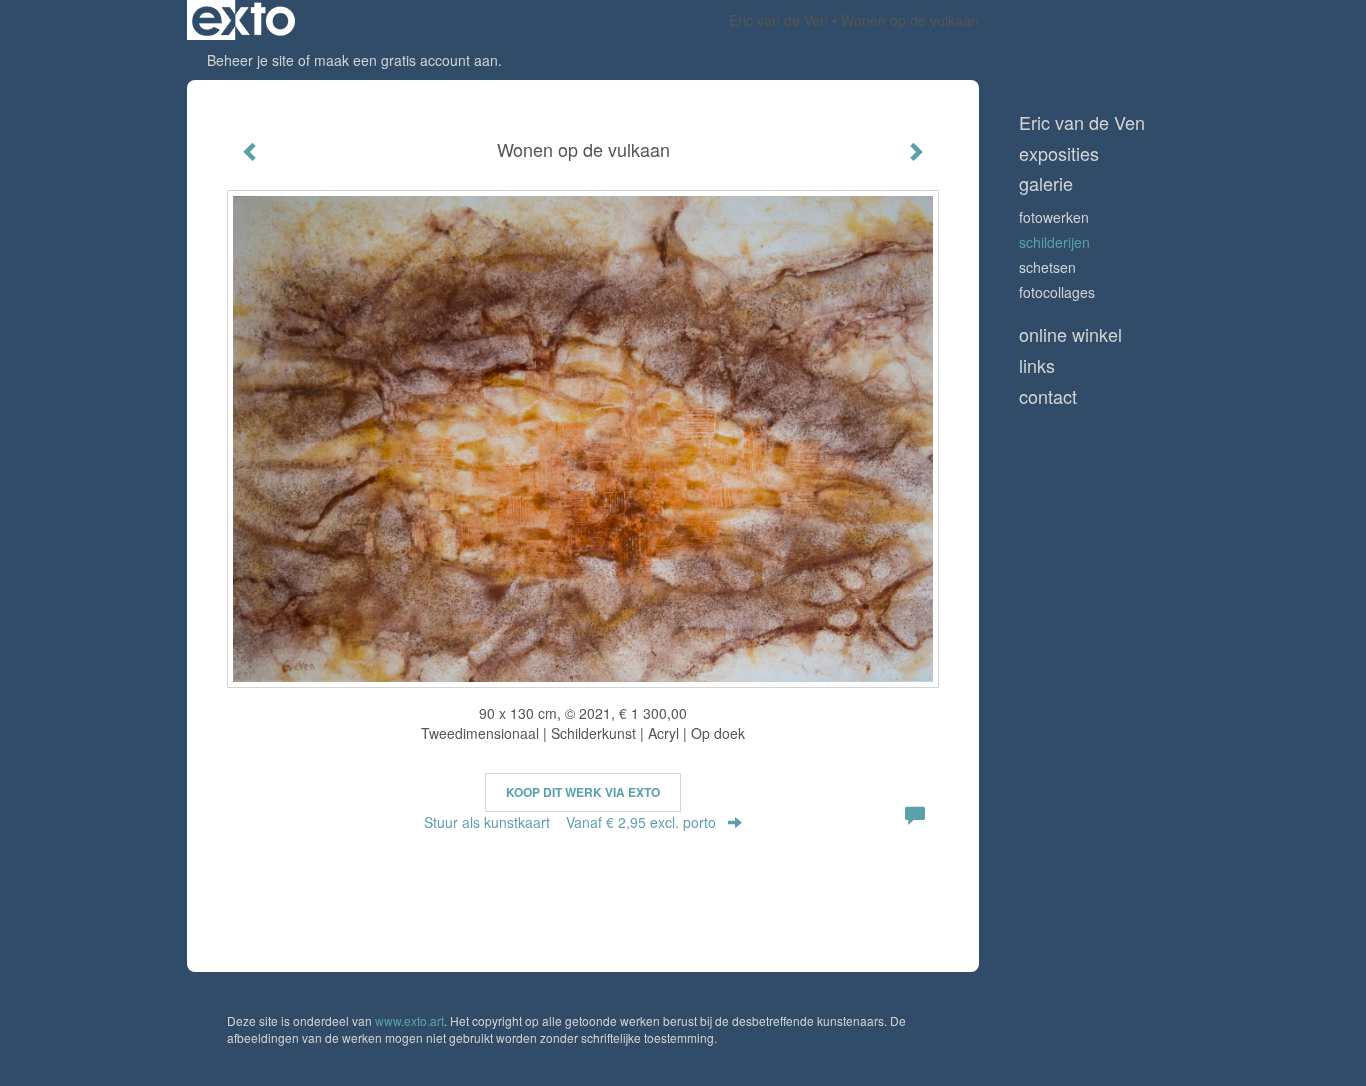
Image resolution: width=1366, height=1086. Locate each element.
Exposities (1059, 153)
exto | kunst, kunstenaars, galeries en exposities (243, 20)
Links (1037, 365)
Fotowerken (1054, 217)
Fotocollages (1057, 292)
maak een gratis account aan (406, 60)
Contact (1048, 396)
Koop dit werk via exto (583, 792)
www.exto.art (409, 1020)
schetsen (1047, 267)
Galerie (1046, 183)
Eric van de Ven (778, 20)
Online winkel (1070, 334)
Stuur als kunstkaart (570, 822)
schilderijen (1054, 242)
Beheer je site (250, 60)
